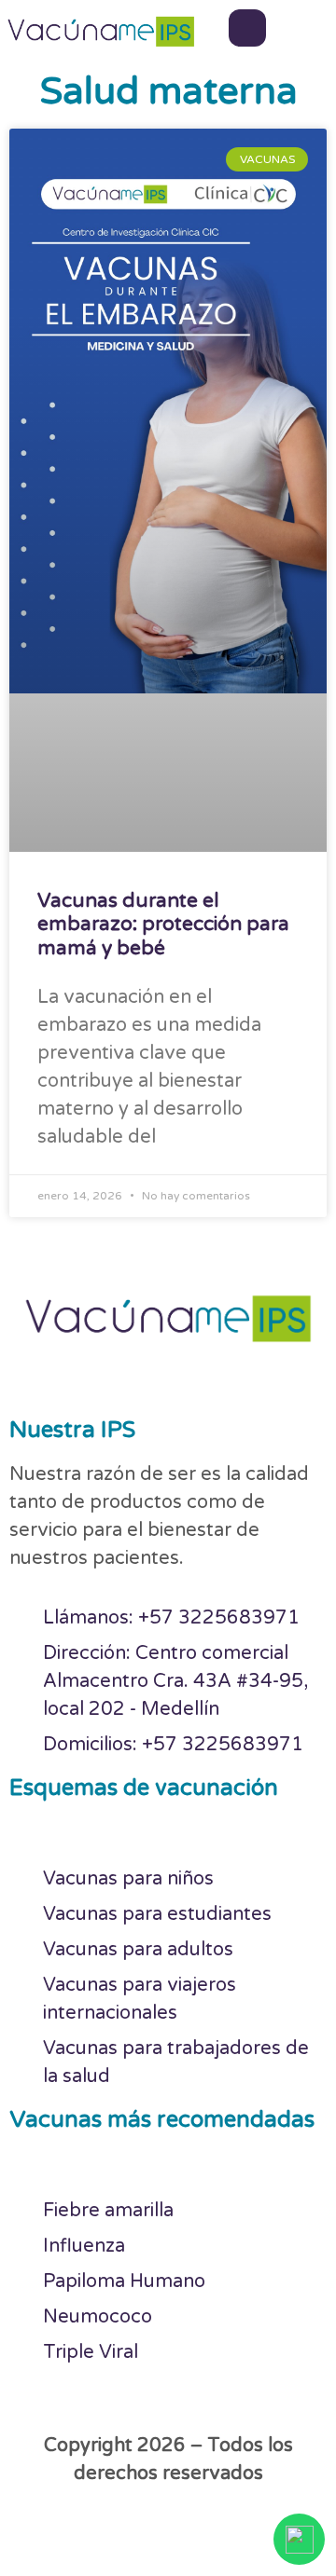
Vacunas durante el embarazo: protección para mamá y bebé (163, 924)
